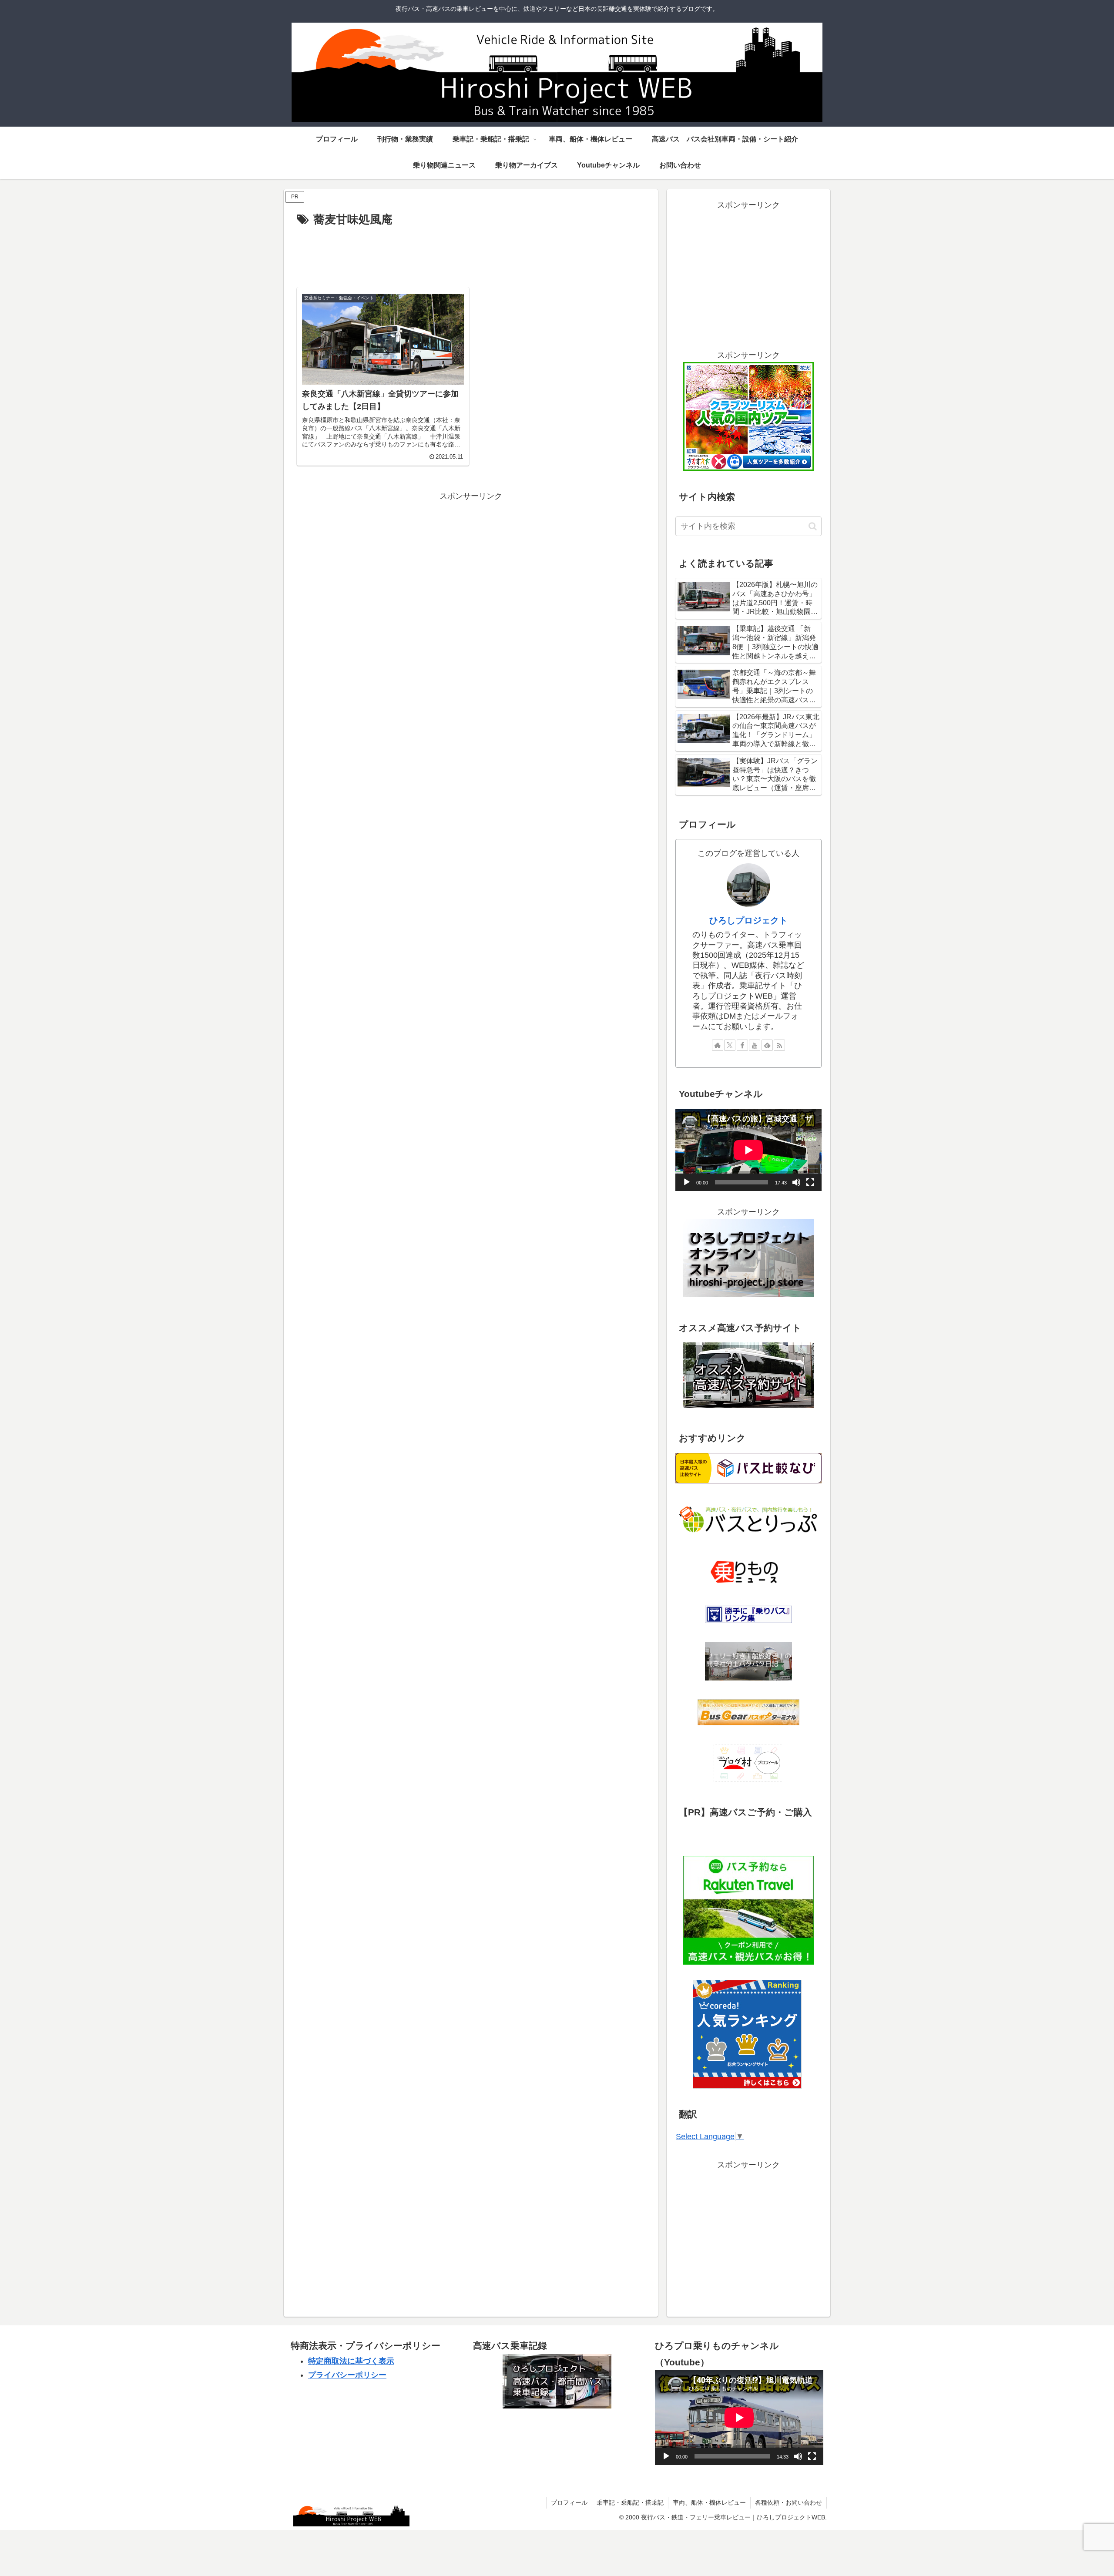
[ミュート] (796, 1182)
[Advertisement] (471, 254)
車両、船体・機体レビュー (709, 2502)
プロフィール (569, 2502)
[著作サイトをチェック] (718, 1045)
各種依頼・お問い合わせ (789, 2502)
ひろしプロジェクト (748, 920)
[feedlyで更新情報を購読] (767, 1045)
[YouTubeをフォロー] (755, 1045)
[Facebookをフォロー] (742, 1045)
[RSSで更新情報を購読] (779, 1045)
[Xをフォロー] (730, 1045)
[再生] (687, 1182)
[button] (813, 526)
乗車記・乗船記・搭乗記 (630, 2502)
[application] (748, 1150)
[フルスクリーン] (810, 1182)
